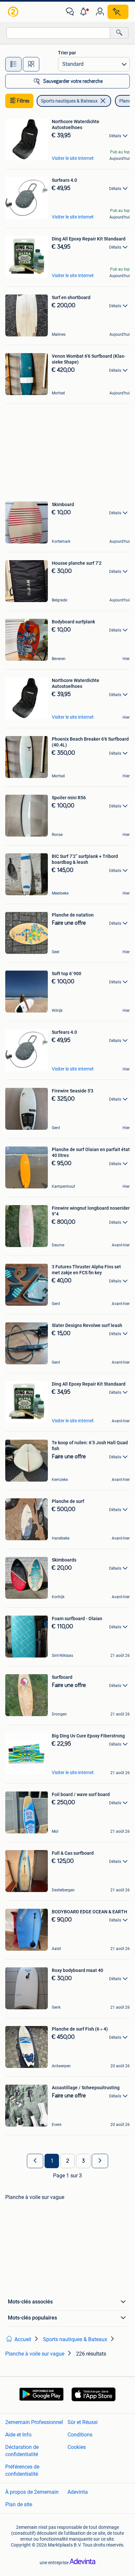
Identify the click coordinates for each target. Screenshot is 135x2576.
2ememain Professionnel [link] (34, 2422)
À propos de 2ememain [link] (32, 2492)
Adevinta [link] (78, 2492)
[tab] (13, 64)
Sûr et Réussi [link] (83, 2422)
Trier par (67, 53)
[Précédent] (35, 2161)
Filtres (23, 101)
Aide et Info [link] (18, 2435)
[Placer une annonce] (118, 12)
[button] (85, 12)
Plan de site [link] (19, 2504)
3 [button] (83, 2161)
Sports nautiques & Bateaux (69, 101)
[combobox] (58, 33)
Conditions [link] (80, 2435)
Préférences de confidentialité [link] (22, 2470)
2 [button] (68, 2161)
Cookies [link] (77, 2447)
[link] (14, 12)
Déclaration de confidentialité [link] (22, 2451)
